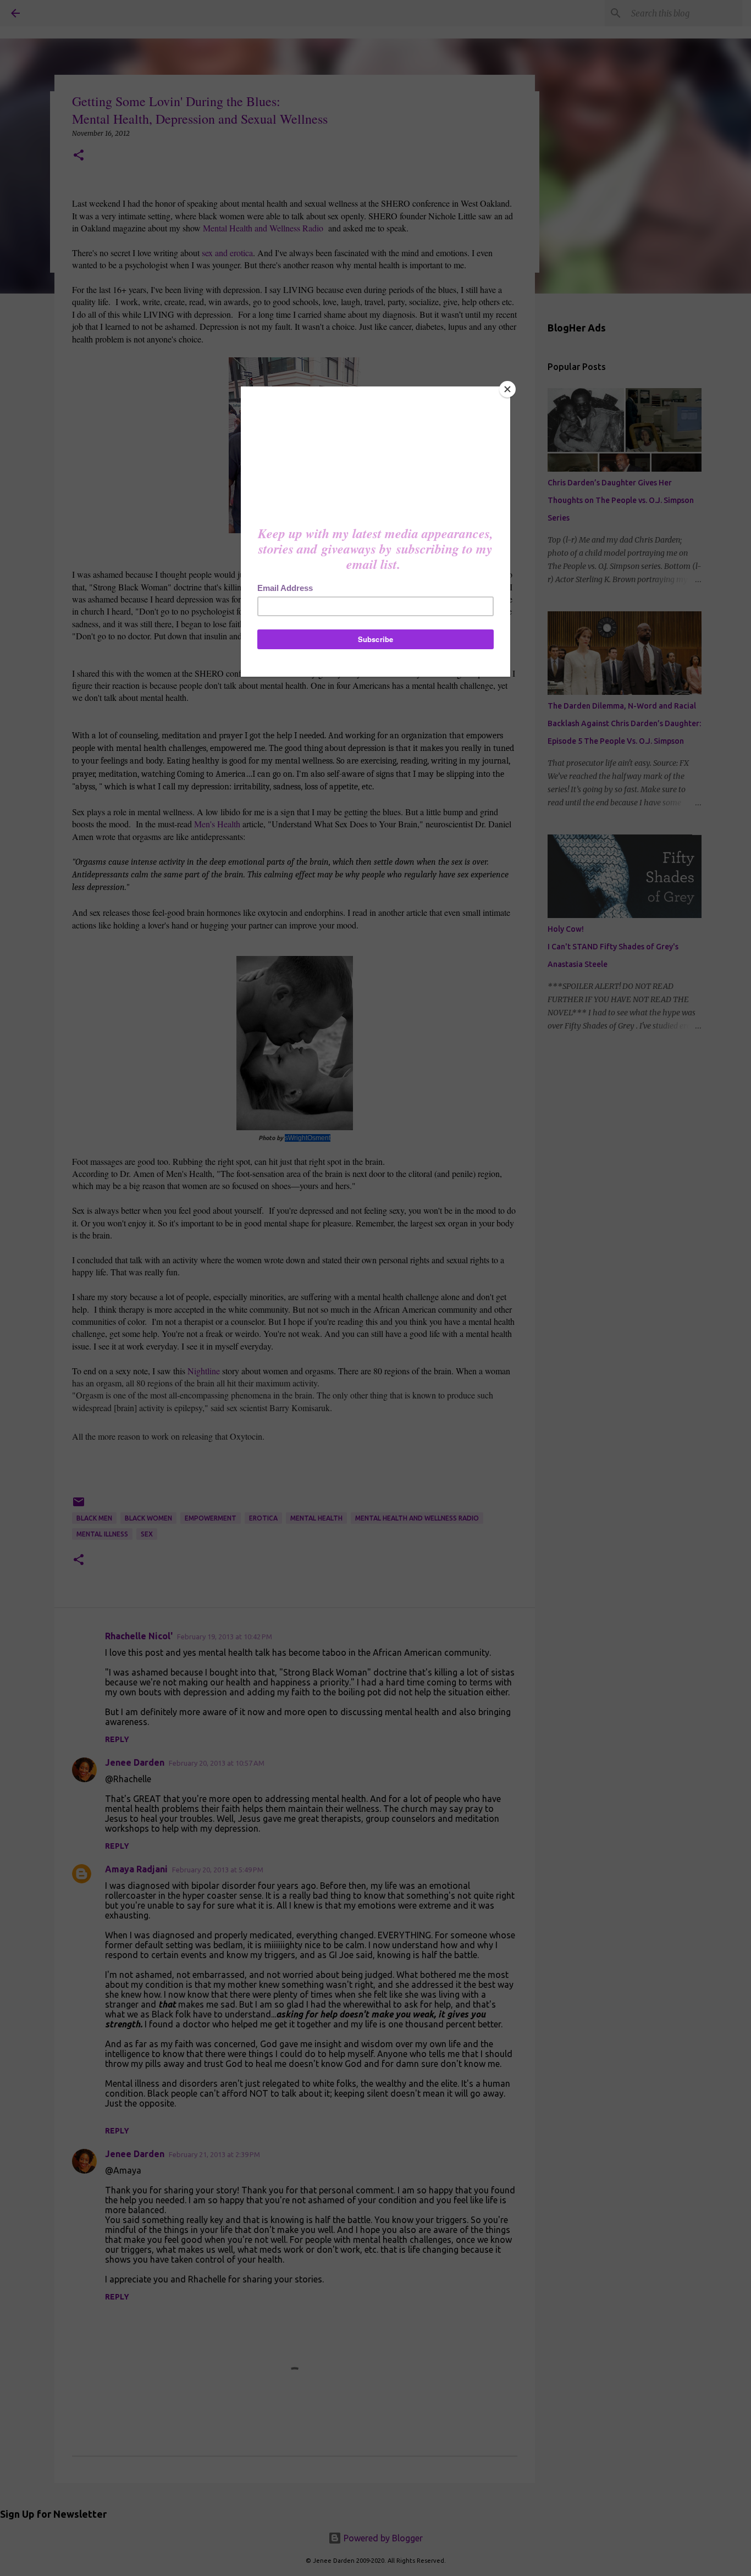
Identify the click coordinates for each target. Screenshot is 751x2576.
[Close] (507, 389)
